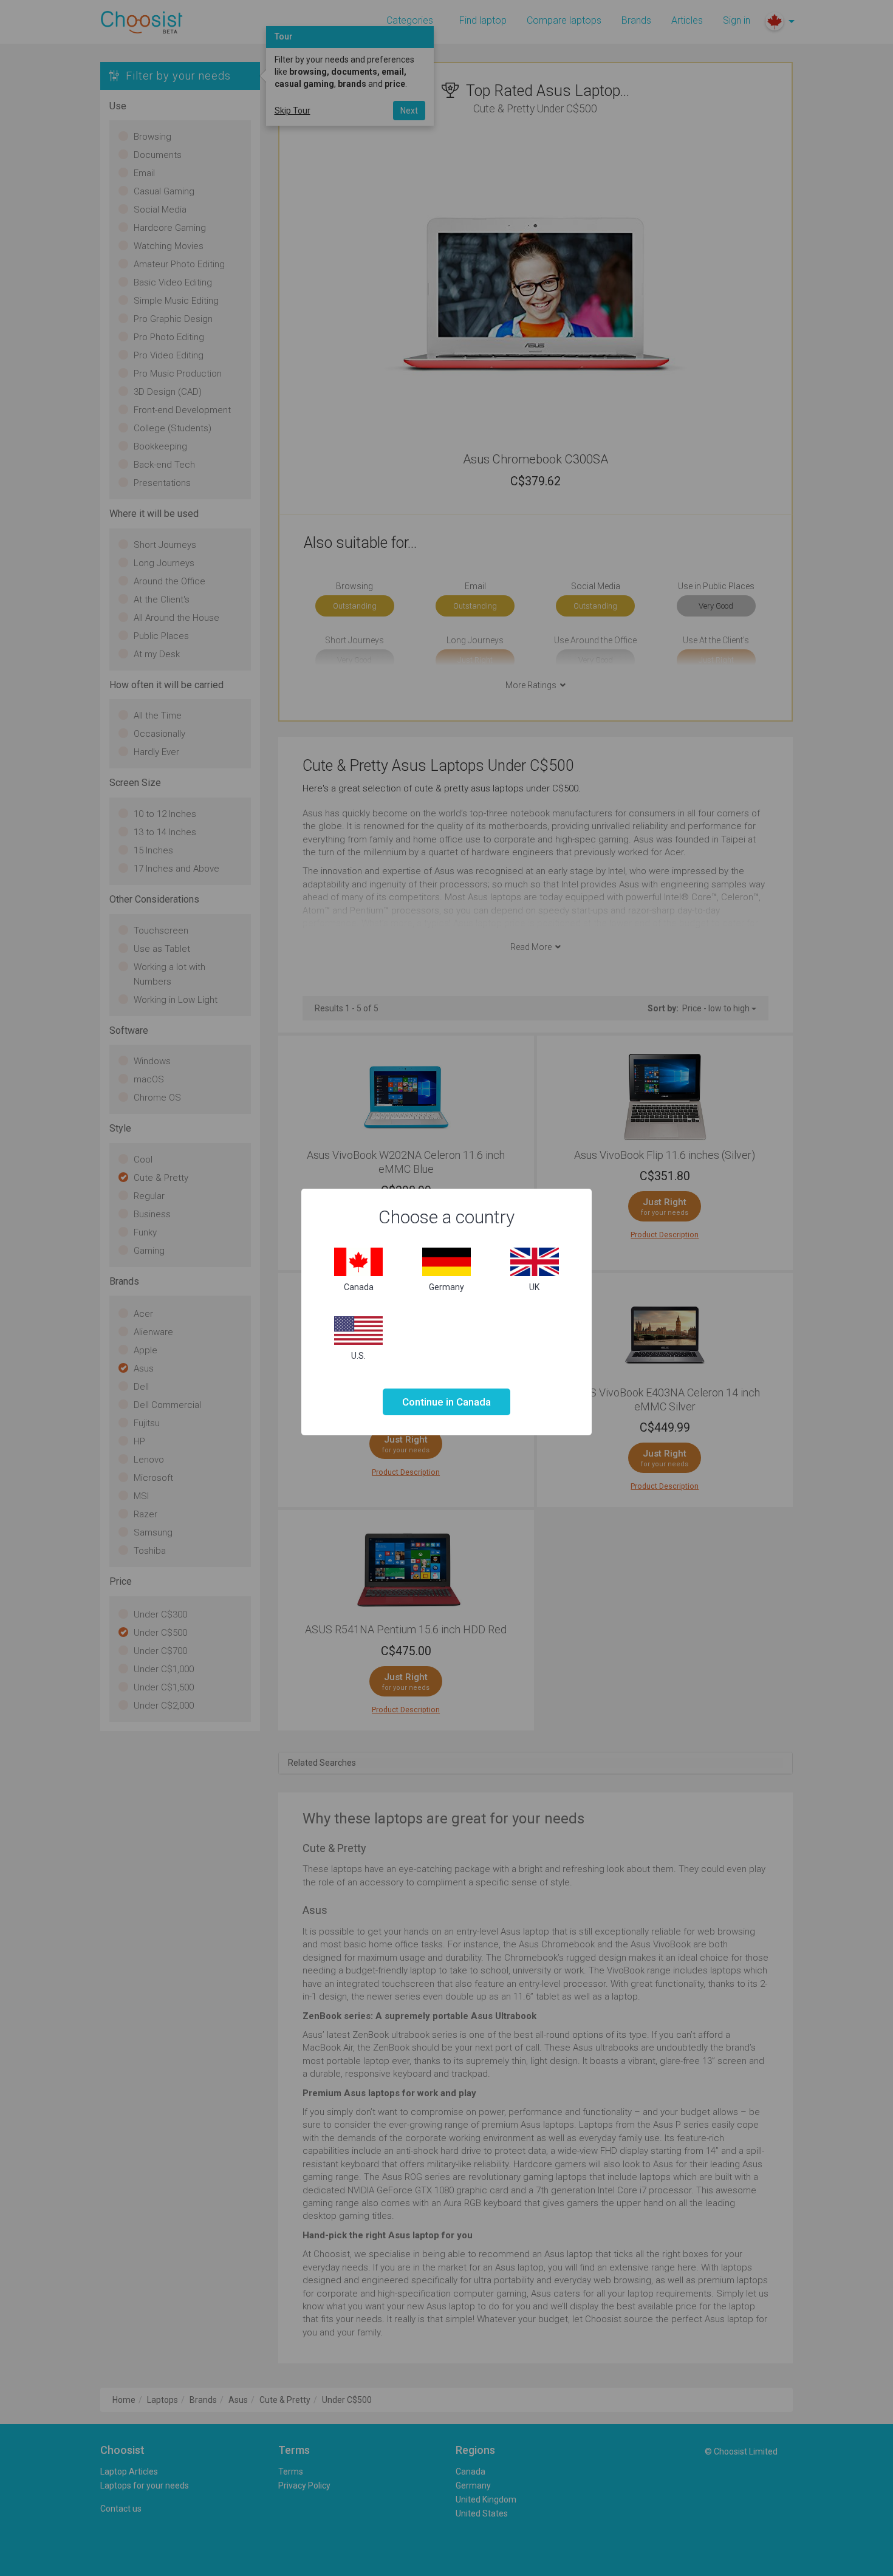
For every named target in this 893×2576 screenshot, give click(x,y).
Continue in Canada (446, 1402)
